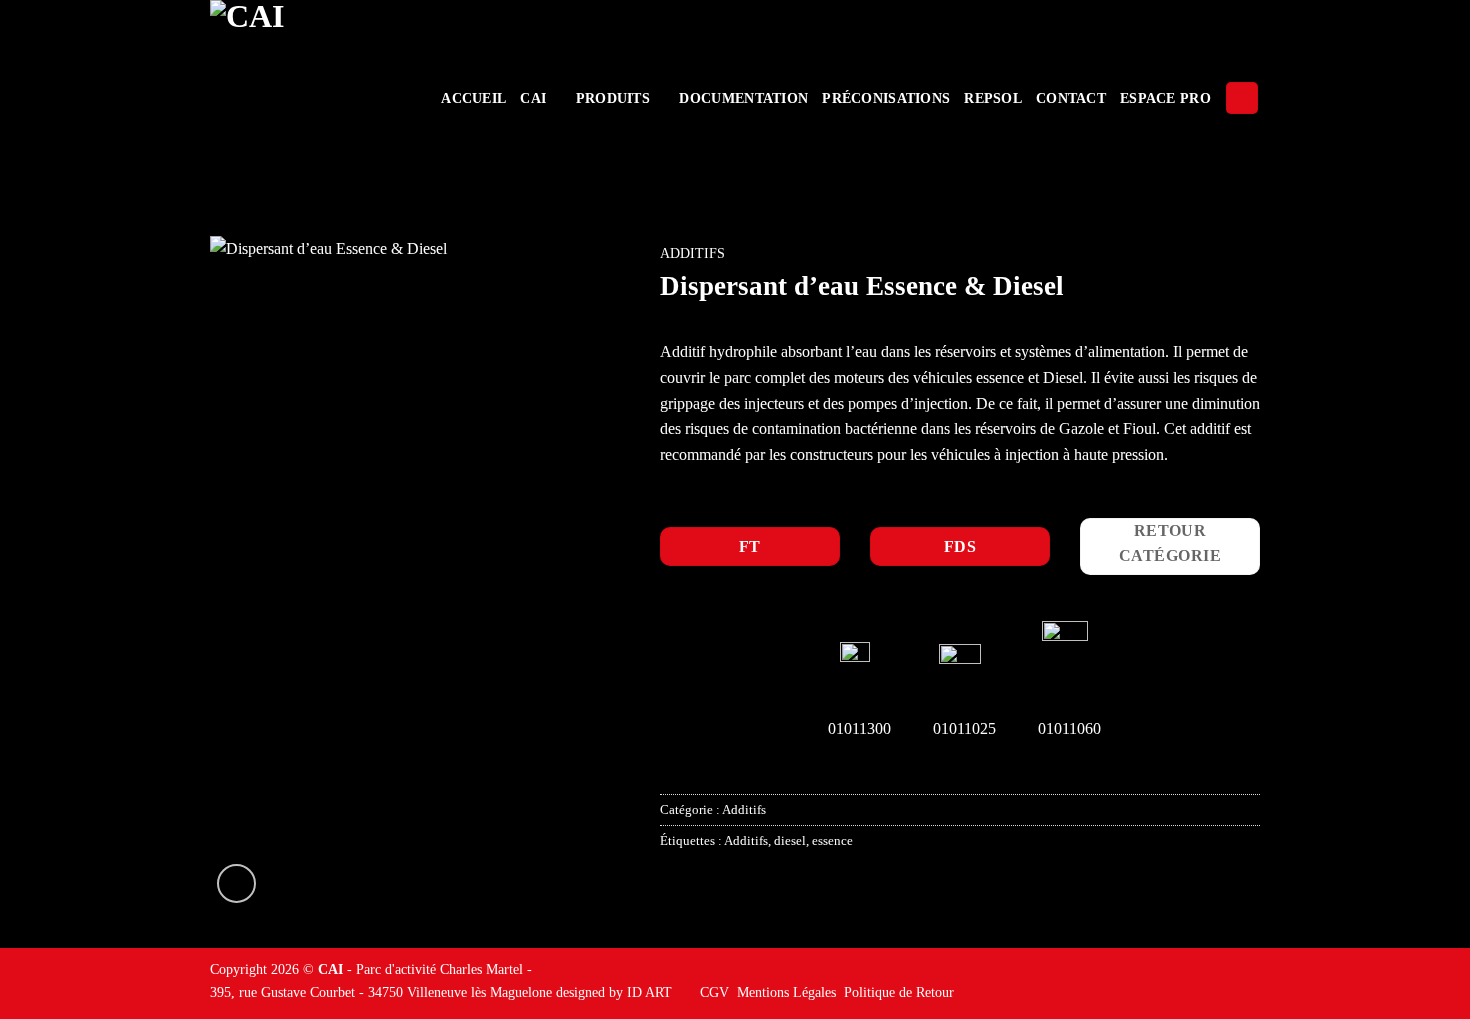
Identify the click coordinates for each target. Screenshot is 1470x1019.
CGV (714, 992)
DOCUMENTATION (743, 98)
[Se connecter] (1242, 98)
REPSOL (993, 98)
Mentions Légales (786, 992)
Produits (613, 98)
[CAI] (308, 98)
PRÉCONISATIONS (886, 98)
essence (832, 841)
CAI (533, 98)
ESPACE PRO (1165, 98)
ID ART (649, 992)
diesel (790, 841)
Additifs (692, 253)
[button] (236, 883)
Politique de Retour (899, 992)
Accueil (473, 98)
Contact (1071, 98)
